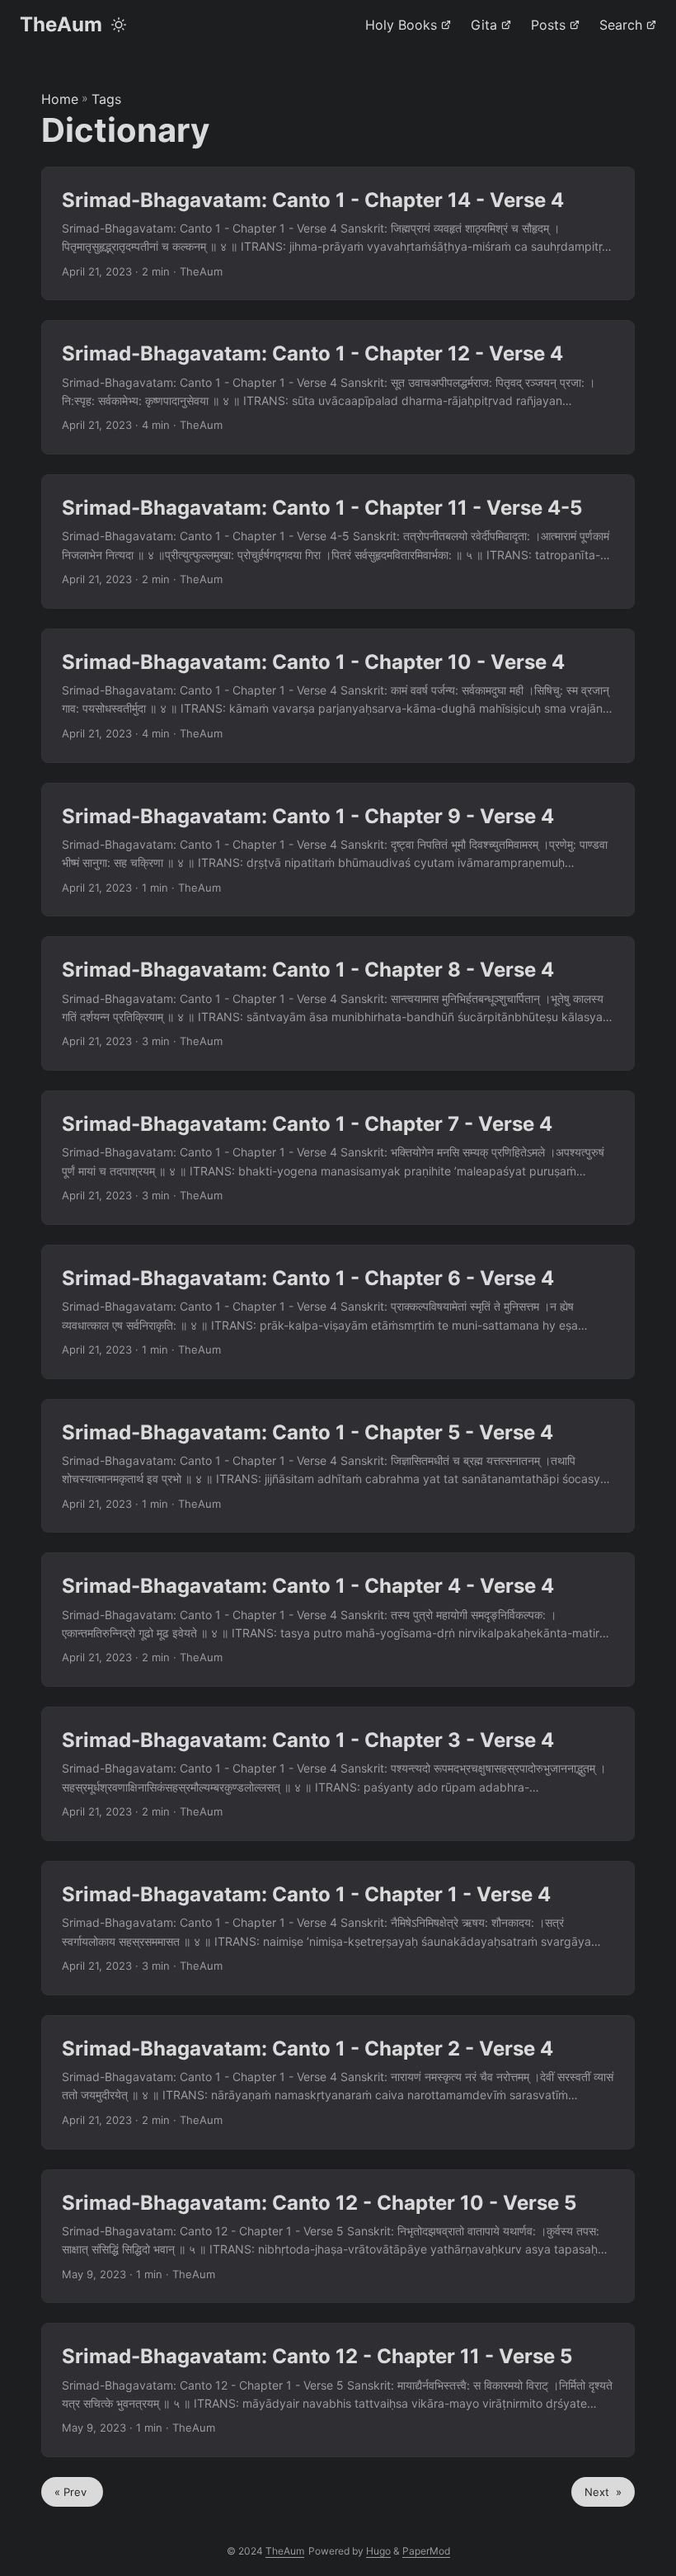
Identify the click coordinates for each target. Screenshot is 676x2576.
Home (60, 99)
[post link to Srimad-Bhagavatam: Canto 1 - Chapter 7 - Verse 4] (338, 1158)
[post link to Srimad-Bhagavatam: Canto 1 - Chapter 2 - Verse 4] (338, 2082)
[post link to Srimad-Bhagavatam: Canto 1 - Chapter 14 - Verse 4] (338, 234)
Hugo (378, 2551)
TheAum (61, 24)
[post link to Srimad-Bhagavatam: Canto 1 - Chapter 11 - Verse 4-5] (338, 542)
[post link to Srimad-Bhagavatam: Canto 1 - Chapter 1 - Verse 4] (338, 1928)
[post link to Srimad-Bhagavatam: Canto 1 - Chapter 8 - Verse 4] (338, 1003)
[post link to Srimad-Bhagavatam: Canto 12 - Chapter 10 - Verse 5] (338, 2237)
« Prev (72, 2492)
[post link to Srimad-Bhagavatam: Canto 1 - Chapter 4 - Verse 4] (338, 1620)
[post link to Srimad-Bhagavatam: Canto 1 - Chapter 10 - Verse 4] (338, 696)
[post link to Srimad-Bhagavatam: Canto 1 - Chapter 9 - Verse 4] (338, 850)
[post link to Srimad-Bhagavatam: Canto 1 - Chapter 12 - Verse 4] (338, 387)
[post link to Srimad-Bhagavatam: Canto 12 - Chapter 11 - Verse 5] (338, 2390)
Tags (106, 99)
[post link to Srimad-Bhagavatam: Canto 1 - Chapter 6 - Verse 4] (338, 1312)
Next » (603, 2492)
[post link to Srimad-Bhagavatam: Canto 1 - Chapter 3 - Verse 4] (338, 1774)
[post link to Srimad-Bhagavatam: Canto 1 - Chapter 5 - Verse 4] (338, 1466)
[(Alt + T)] (119, 25)
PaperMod (426, 2551)
